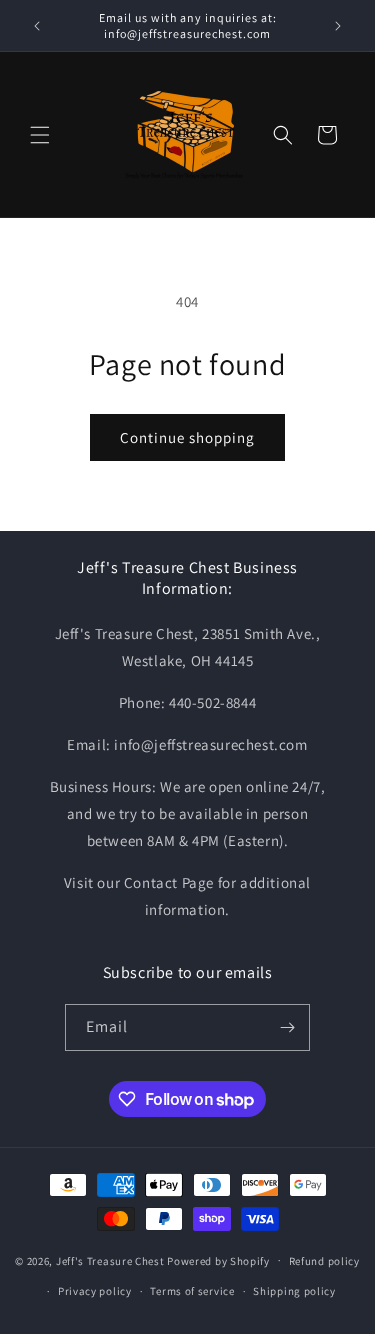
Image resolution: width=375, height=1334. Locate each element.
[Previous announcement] (37, 26)
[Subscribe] (287, 1027)
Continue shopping (187, 437)
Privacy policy (95, 1291)
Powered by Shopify (218, 1260)
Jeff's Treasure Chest (110, 1260)
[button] (40, 135)
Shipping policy (294, 1291)
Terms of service (192, 1291)
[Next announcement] (338, 26)
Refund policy (324, 1261)
